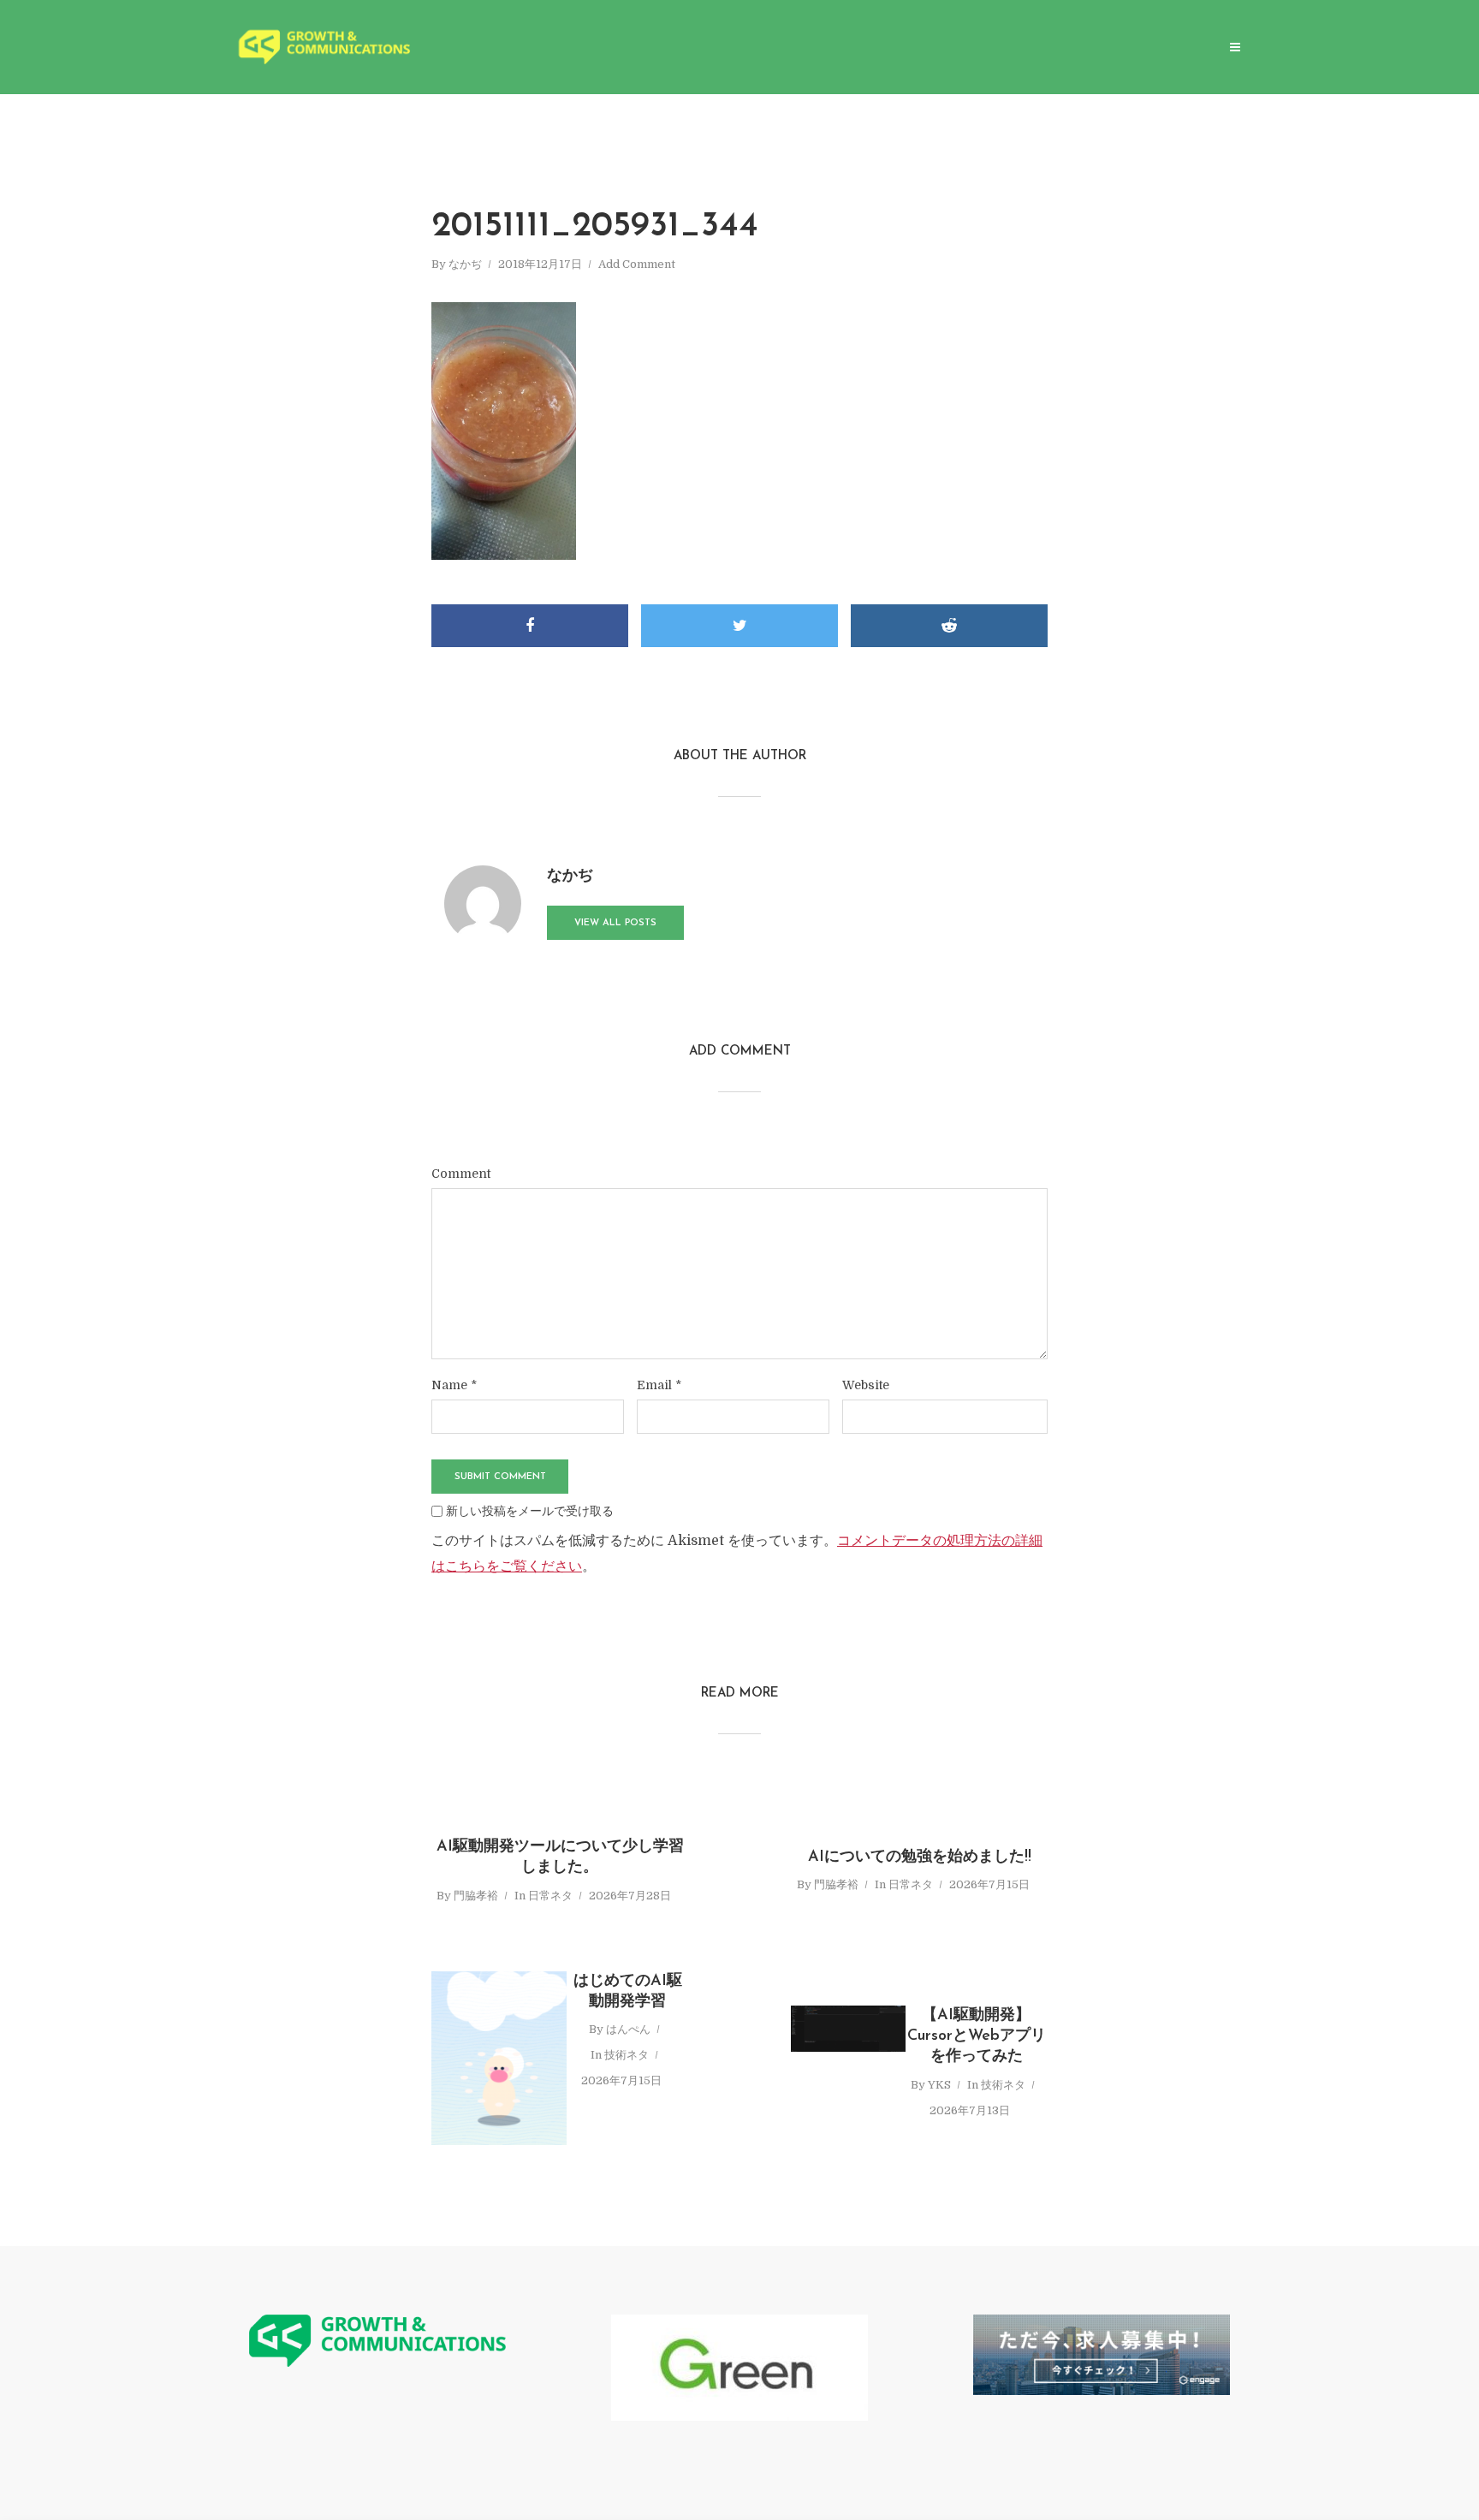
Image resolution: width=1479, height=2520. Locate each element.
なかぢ (465, 264)
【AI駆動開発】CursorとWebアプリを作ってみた (977, 2037)
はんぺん (628, 2029)
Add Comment (637, 264)
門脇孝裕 (476, 1896)
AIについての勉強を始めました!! (920, 1857)
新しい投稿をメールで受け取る (530, 1511)
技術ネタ (627, 2055)
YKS (939, 2085)
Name (454, 1385)
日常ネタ (550, 1896)
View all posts (615, 923)
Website (866, 1385)
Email (659, 1385)
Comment (461, 1174)
